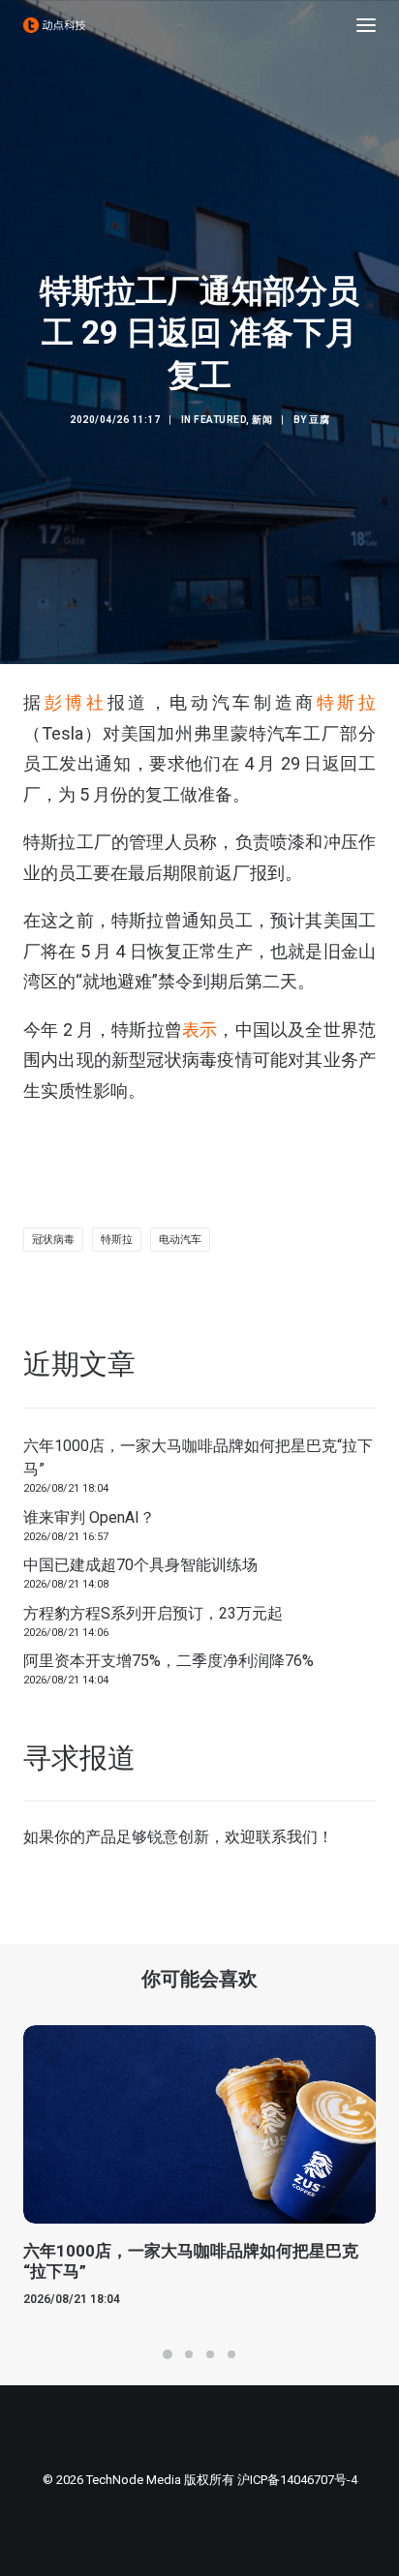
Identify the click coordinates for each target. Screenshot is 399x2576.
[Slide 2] (189, 2354)
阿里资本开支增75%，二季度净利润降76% (169, 1661)
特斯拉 (346, 702)
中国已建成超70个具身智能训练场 (140, 1565)
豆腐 (319, 420)
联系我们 (287, 1837)
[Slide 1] (168, 2354)
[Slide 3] (210, 2354)
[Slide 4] (231, 2354)
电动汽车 (180, 1240)
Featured (220, 420)
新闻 (262, 420)
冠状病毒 (53, 1240)
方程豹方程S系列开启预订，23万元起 (153, 1613)
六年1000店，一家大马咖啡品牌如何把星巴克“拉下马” (198, 1457)
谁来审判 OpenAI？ (89, 1517)
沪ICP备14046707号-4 (297, 2480)
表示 (199, 1030)
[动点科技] (54, 25)
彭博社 (76, 702)
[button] (366, 25)
